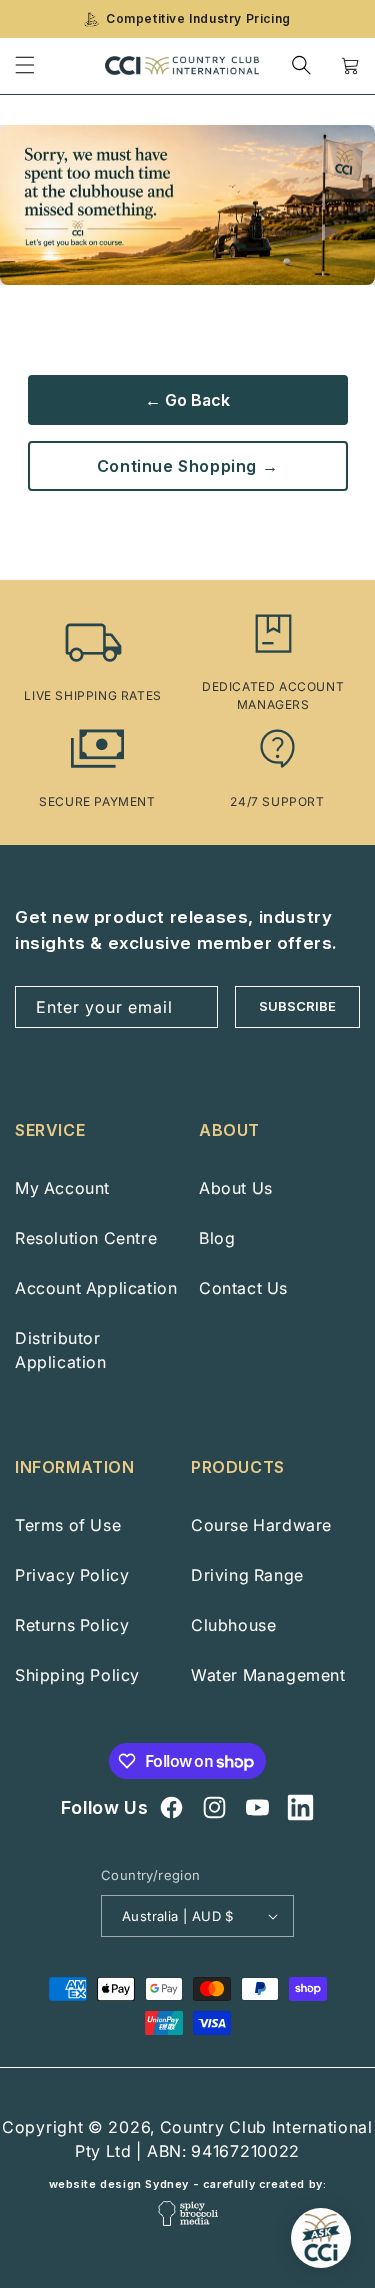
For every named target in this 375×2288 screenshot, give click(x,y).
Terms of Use (68, 1525)
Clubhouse (233, 1625)
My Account (62, 1188)
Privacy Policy (72, 1575)
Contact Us (243, 1288)
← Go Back (187, 400)
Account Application (96, 1288)
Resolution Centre (86, 1238)
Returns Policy (72, 1625)
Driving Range (247, 1575)
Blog (217, 1238)
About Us (236, 1188)
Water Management (268, 1675)
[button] (301, 65)
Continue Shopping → (187, 466)
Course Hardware (261, 1525)
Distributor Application (61, 1350)
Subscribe (297, 1006)
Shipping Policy (77, 1675)
